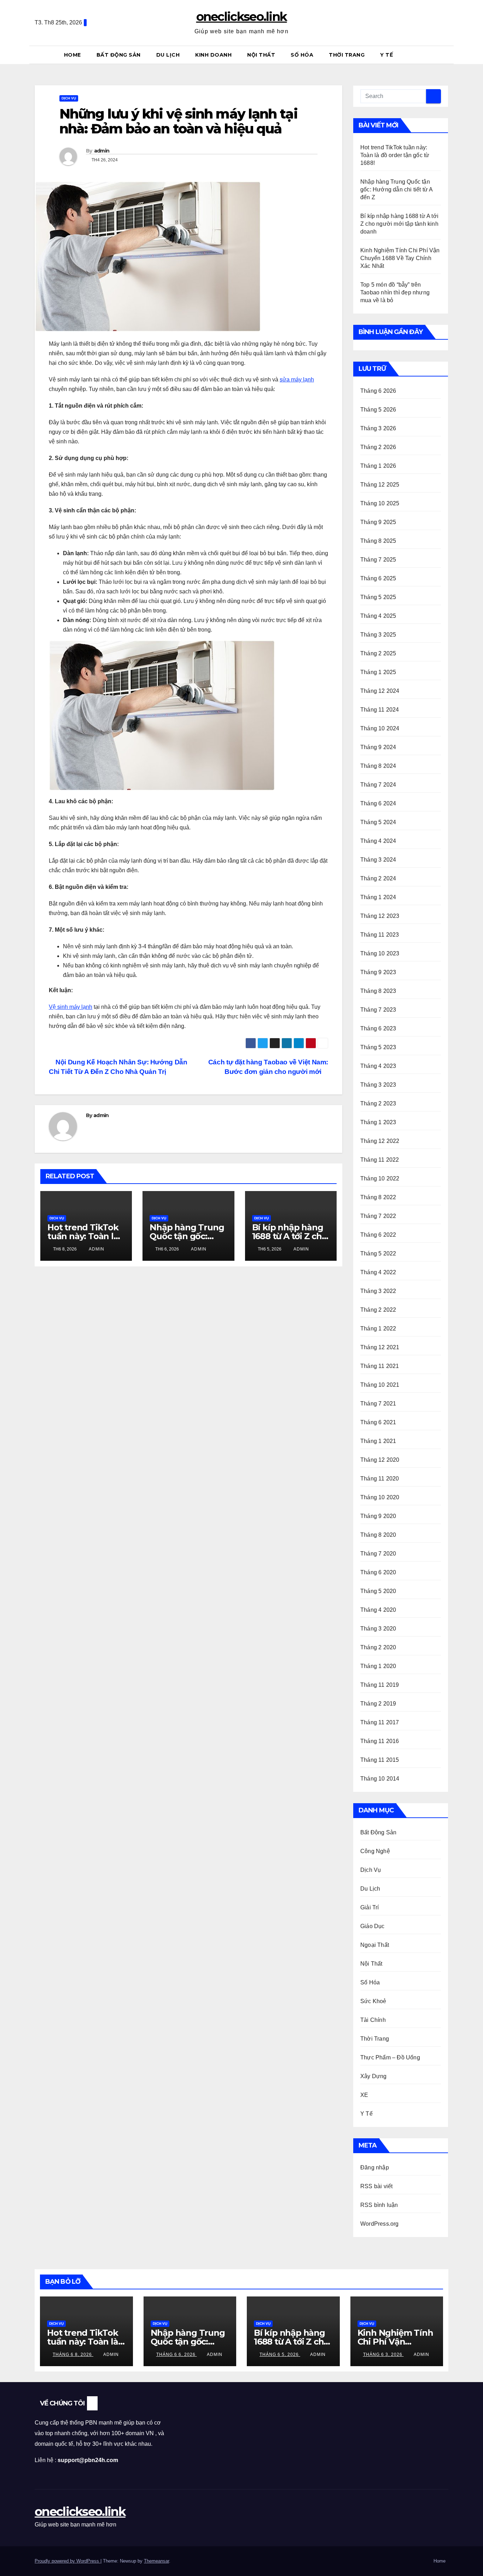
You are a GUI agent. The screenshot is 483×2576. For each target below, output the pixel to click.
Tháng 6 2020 (378, 1572)
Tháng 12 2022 (380, 1141)
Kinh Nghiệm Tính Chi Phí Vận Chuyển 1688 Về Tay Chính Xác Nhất (400, 258)
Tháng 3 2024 (378, 860)
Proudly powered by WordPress (68, 2561)
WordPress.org (380, 2224)
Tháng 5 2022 (378, 1253)
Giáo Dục (373, 1926)
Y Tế (386, 55)
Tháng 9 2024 (378, 747)
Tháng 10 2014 (380, 1779)
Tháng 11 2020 (380, 1479)
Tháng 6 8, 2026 (73, 2354)
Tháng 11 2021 (380, 1366)
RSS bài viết (376, 2186)
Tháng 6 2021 (378, 1422)
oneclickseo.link (242, 17)
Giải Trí (370, 1907)
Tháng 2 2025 (378, 653)
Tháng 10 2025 (380, 503)
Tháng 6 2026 (378, 391)
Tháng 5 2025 (378, 597)
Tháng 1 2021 (378, 1441)
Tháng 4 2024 (378, 841)
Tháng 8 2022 (378, 1197)
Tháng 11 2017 (380, 1722)
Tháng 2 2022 (378, 1310)
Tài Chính (373, 2020)
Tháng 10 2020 (380, 1497)
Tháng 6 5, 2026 (280, 2354)
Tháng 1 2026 (378, 466)
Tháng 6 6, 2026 (177, 2354)
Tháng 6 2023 (378, 1028)
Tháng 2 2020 (378, 1647)
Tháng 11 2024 (380, 710)
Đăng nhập (375, 2167)
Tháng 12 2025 (380, 485)
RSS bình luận (379, 2205)
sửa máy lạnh (297, 379)
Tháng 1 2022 (378, 1329)
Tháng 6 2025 (378, 578)
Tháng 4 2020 (378, 1610)
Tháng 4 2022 (378, 1272)
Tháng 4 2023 (378, 1066)
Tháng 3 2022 (378, 1291)
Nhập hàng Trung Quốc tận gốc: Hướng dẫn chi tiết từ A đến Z (397, 189)
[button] (446, 55)
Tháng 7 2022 (378, 1216)
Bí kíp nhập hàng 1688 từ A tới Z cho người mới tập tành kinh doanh (399, 224)
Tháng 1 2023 (378, 1122)
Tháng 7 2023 (378, 1010)
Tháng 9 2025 (378, 522)
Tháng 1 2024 (378, 897)
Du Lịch (168, 55)
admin (102, 151)
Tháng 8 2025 (378, 541)
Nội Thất (261, 55)
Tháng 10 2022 (380, 1178)
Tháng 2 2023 (378, 1103)
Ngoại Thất (375, 1945)
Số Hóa (302, 55)
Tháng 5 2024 (378, 822)
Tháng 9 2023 (378, 972)
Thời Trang (347, 55)
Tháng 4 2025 (378, 616)
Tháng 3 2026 (378, 428)
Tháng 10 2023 (380, 953)
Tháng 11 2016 (380, 1741)
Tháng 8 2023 (378, 991)
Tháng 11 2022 (380, 1160)
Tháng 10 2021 (380, 1385)
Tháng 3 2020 (378, 1629)
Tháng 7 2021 (378, 1404)
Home (72, 55)
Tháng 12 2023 (380, 916)
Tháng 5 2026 (378, 410)
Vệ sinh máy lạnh (71, 1007)
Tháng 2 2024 (378, 878)
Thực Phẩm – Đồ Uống (390, 2057)
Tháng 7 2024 (378, 785)
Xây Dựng (374, 2076)
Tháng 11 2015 (380, 1760)
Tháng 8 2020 (378, 1535)
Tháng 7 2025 (378, 560)
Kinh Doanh (213, 55)
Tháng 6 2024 (378, 803)
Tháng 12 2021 (380, 1347)
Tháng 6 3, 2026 (383, 2354)
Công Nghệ (375, 1851)
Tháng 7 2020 (378, 1554)
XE (364, 2095)
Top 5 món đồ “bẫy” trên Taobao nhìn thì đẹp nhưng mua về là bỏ (395, 292)
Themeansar (156, 2561)
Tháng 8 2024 (378, 766)
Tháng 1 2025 (378, 672)
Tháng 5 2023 (378, 1047)
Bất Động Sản (119, 55)
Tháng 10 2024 (380, 728)
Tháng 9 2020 (378, 1516)
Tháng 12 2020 (380, 1460)
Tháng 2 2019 (378, 1704)
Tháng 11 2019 (380, 1685)
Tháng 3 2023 (378, 1085)
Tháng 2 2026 (378, 447)
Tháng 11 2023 (380, 935)
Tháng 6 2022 (378, 1235)
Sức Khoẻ (373, 2001)
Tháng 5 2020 (378, 1591)
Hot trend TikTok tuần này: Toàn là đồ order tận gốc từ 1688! (395, 155)
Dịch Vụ (69, 98)
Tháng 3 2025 (378, 635)
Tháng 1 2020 (378, 1666)
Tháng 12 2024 (380, 691)
